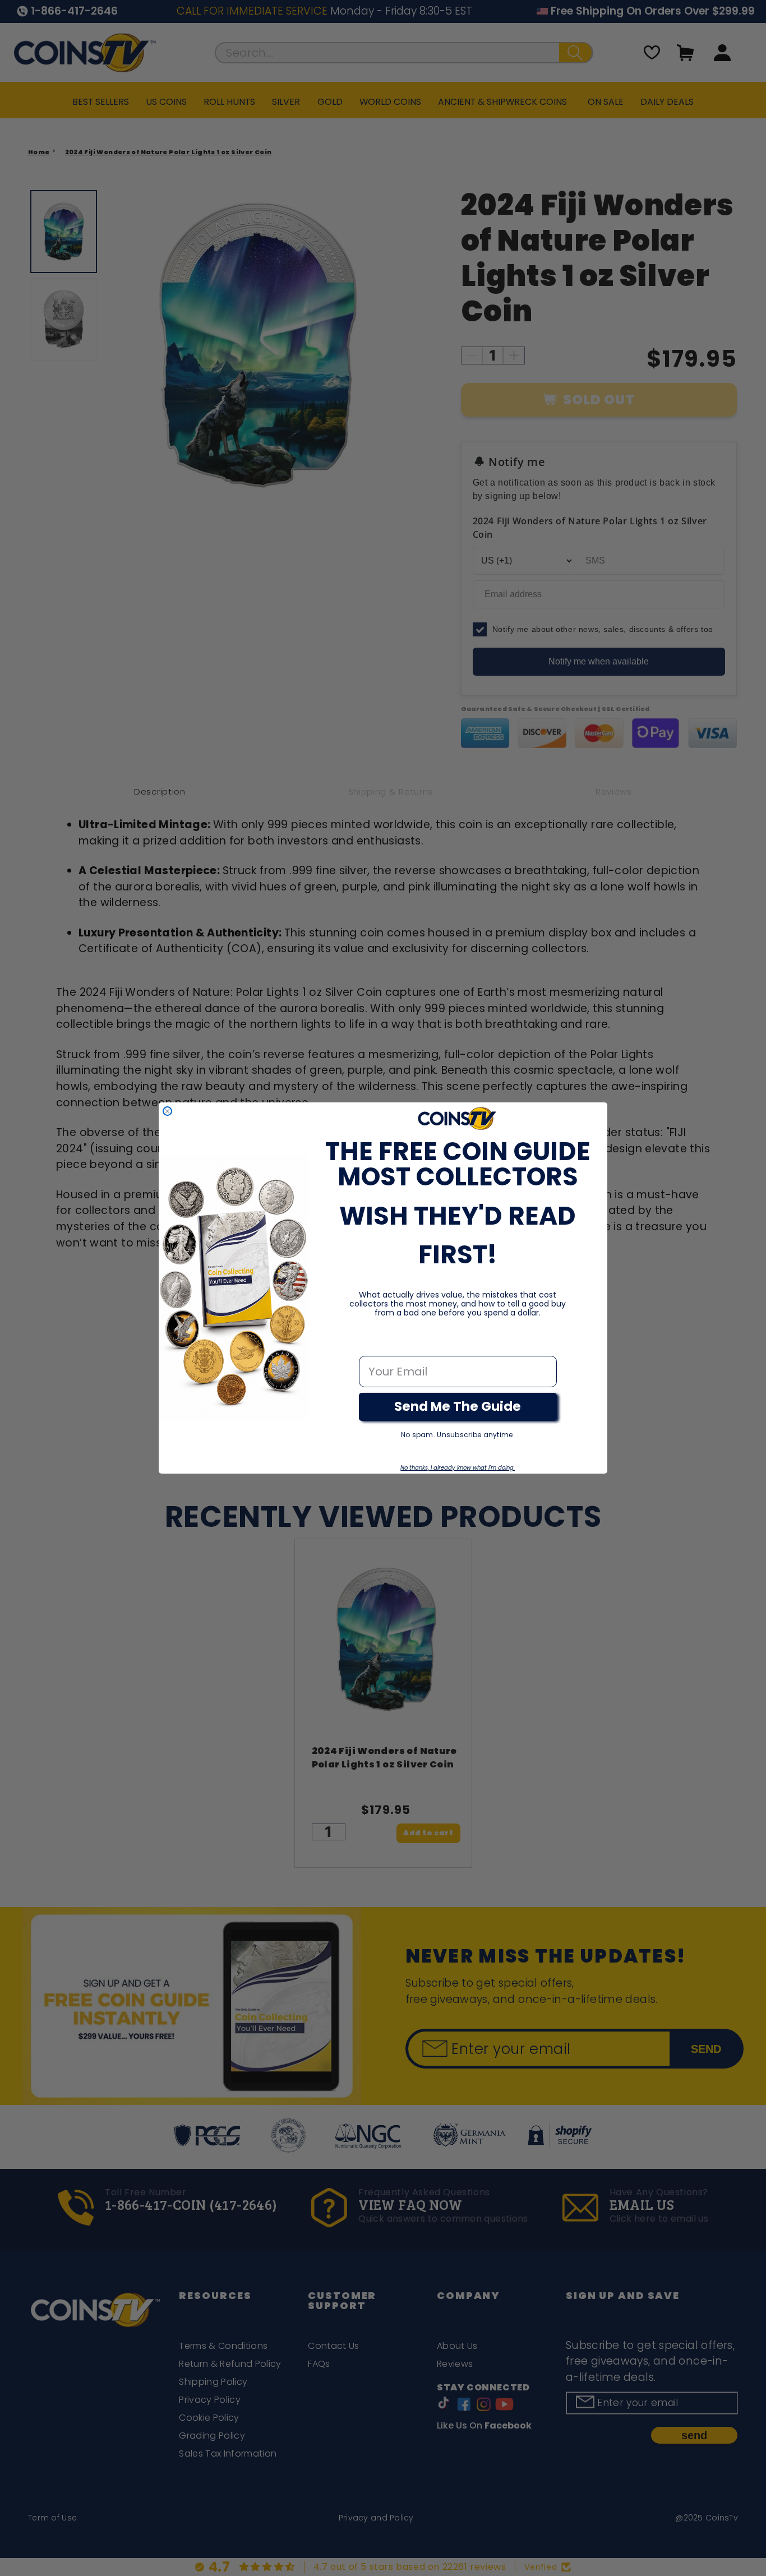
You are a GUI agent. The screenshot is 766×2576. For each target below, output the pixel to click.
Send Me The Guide (458, 1406)
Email (375, 1344)
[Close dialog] (167, 1111)
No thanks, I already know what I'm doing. (458, 1468)
